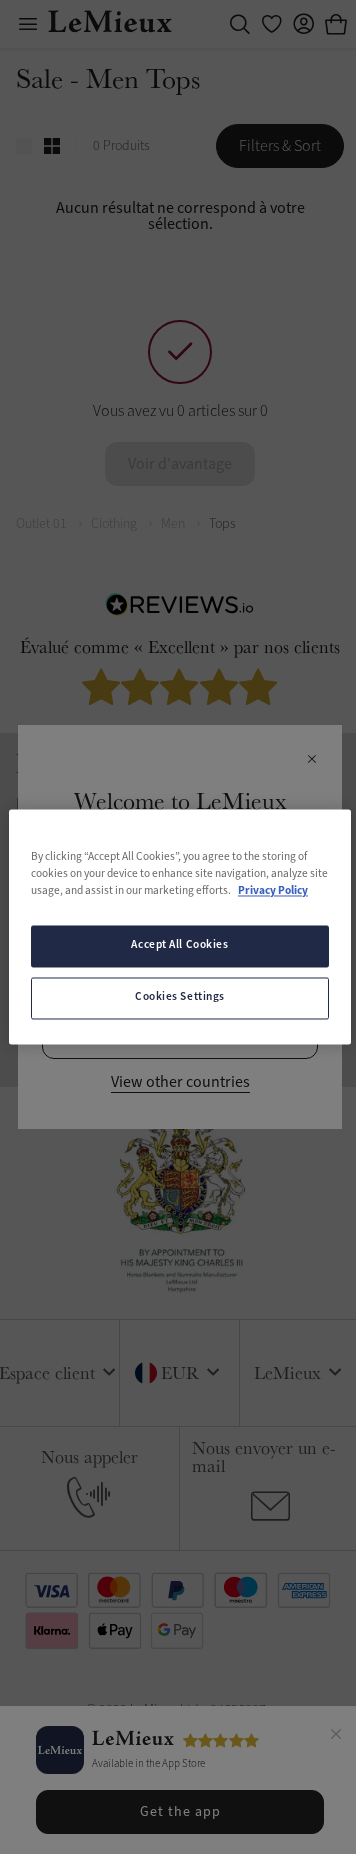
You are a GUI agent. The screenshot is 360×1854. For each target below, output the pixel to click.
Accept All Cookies (179, 946)
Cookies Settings (180, 998)
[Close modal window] (311, 760)
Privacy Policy (273, 892)
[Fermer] (336, 1737)
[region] (180, 926)
